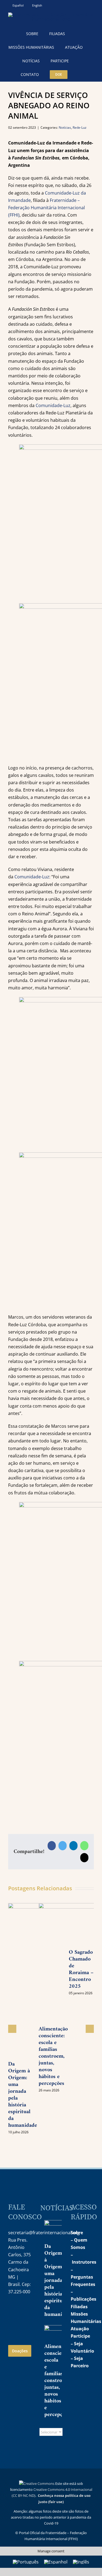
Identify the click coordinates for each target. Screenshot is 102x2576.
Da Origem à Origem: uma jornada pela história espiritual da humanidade (23, 2095)
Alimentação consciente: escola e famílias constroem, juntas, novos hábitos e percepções (53, 2056)
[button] (80, 75)
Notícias (65, 127)
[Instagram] (12, 2309)
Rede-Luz (80, 127)
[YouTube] (24, 2309)
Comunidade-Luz (53, 405)
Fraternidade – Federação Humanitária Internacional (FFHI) (47, 208)
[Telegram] (12, 2323)
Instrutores (84, 2262)
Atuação (80, 2329)
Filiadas (79, 2307)
